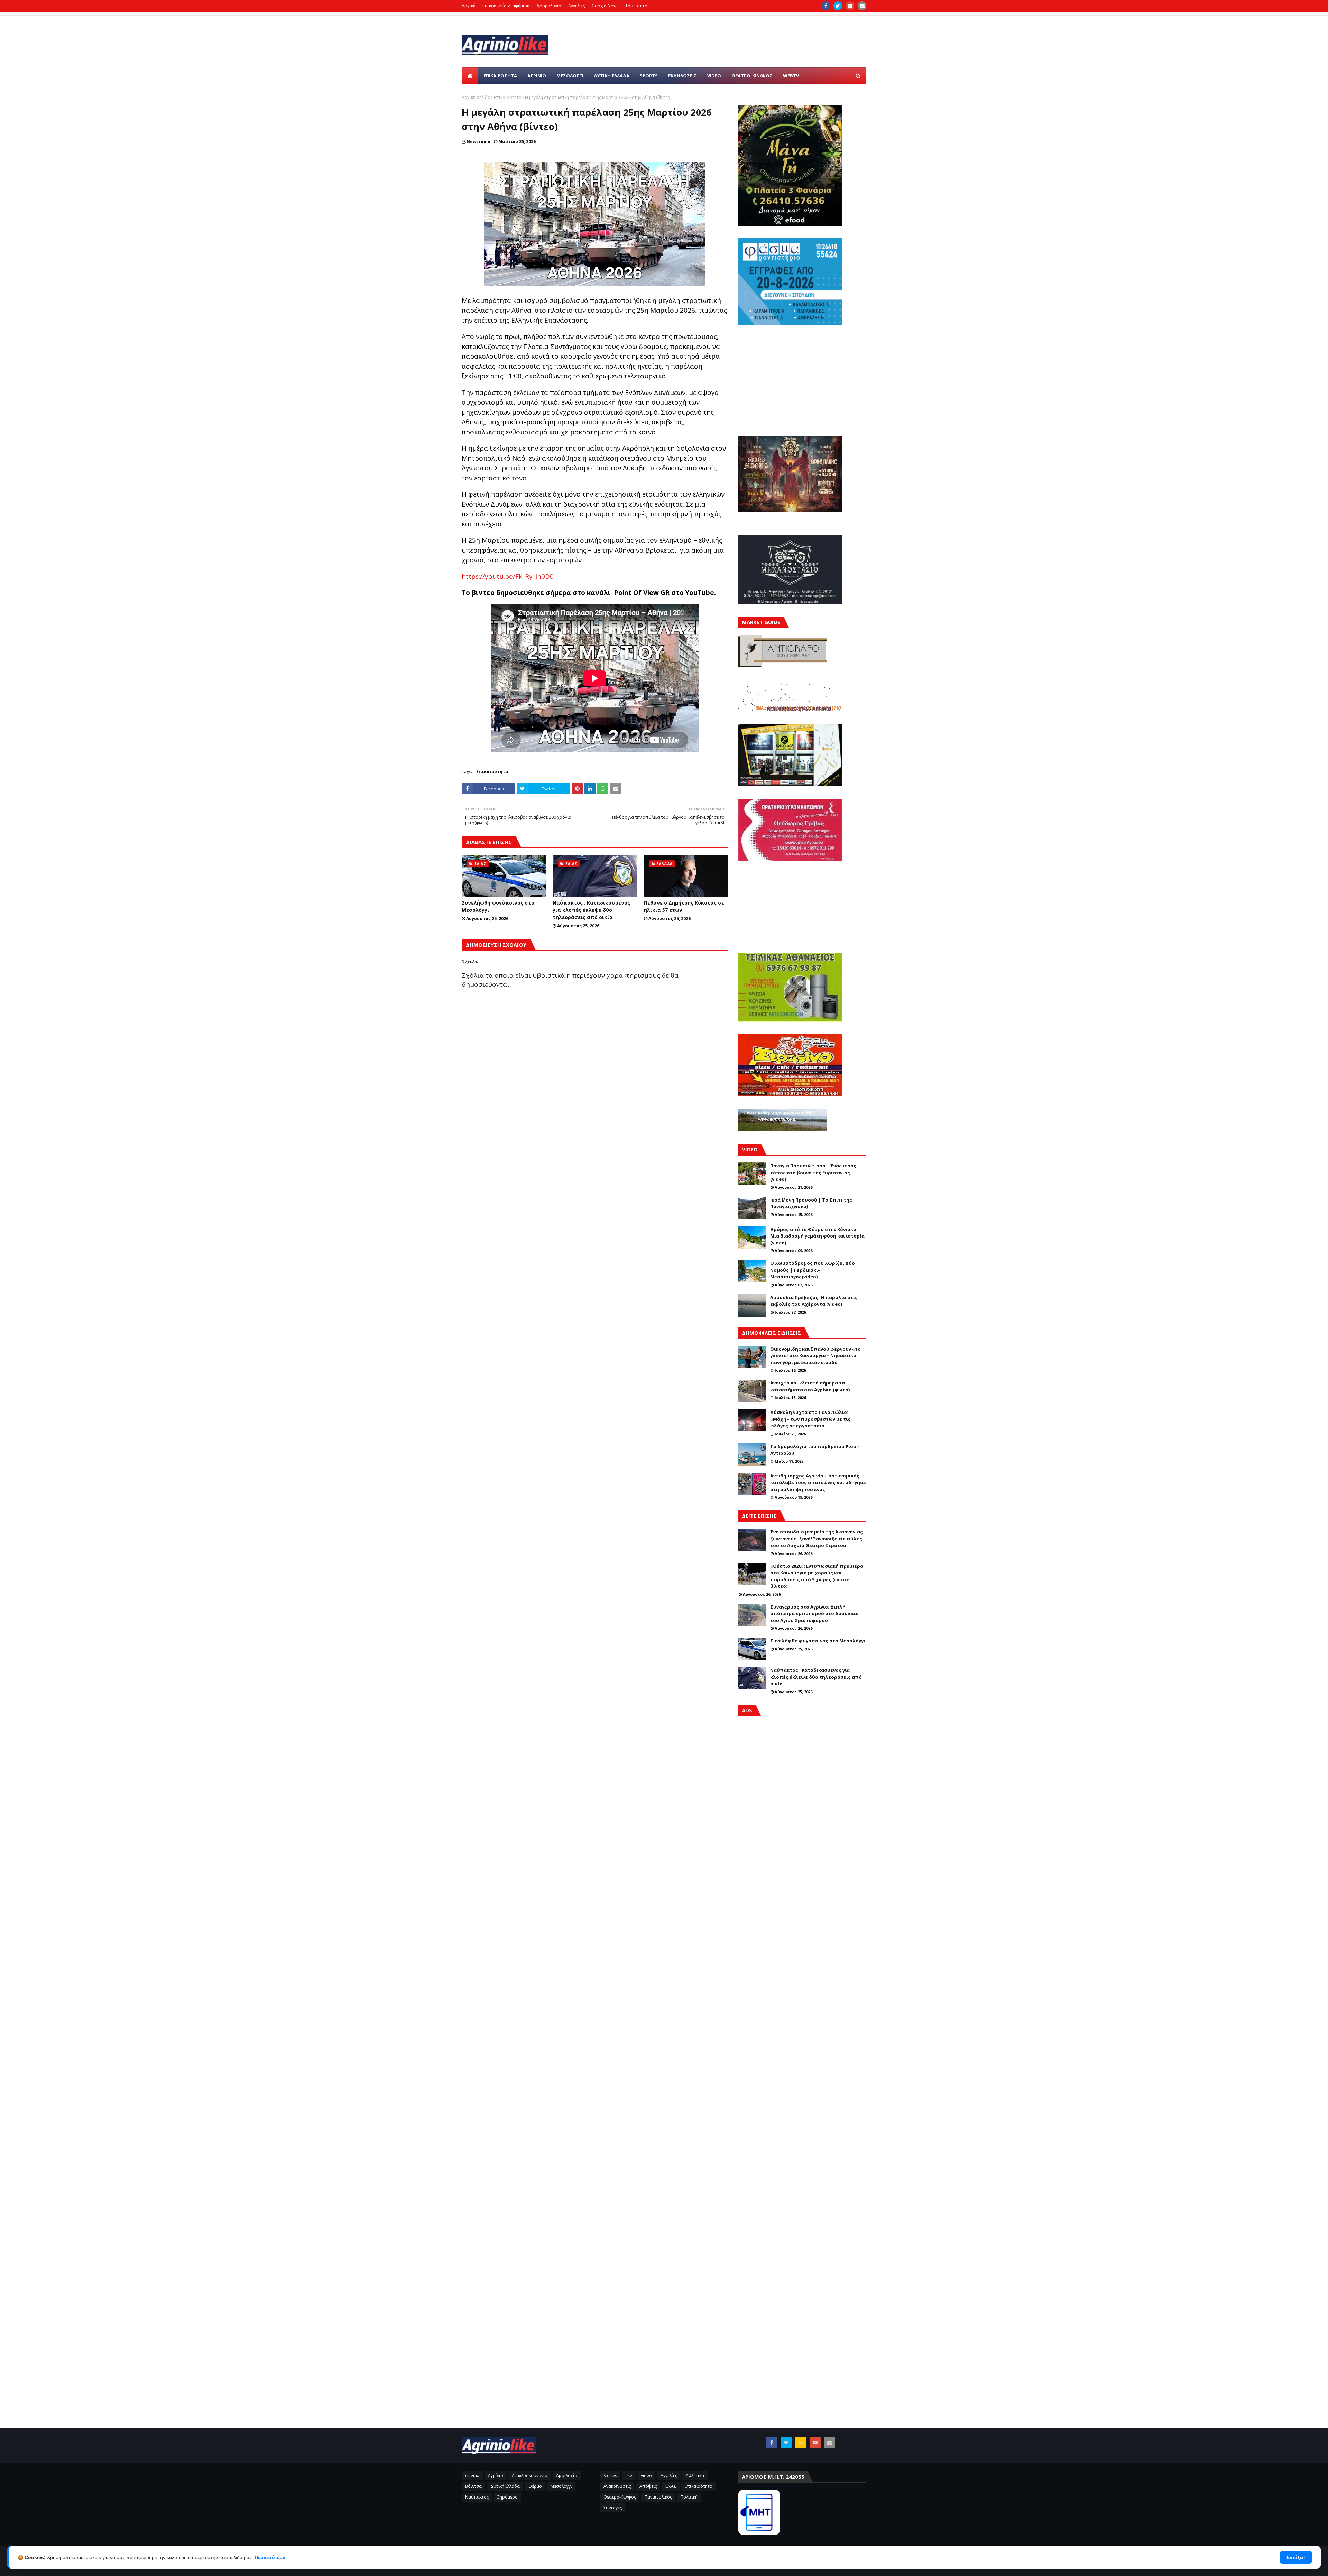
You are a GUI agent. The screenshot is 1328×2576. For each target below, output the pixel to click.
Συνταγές (613, 2508)
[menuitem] (470, 76)
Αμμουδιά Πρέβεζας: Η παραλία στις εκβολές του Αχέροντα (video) (814, 1301)
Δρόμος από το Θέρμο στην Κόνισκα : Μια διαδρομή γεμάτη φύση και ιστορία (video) (817, 1236)
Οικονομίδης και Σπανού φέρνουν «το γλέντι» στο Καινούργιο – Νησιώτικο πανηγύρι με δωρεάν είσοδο (815, 1356)
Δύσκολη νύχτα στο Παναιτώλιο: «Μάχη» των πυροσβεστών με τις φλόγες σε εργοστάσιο (810, 1419)
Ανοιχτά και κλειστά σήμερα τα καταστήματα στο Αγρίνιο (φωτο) (810, 1386)
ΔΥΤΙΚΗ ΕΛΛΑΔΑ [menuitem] (612, 76)
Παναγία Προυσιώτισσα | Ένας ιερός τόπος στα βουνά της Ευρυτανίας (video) (813, 1172)
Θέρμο (535, 2486)
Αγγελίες (577, 6)
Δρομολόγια (549, 6)
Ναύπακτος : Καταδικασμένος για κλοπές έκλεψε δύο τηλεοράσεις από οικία (591, 910)
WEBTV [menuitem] (791, 76)
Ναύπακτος (477, 2497)
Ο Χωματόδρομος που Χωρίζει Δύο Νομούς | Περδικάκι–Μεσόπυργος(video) (813, 1270)
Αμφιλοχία (567, 2476)
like (629, 2476)
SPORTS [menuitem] (649, 76)
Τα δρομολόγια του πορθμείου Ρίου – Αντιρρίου (815, 1450)
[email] (862, 6)
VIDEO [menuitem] (714, 76)
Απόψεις (648, 2486)
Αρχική (469, 6)
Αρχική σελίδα (476, 97)
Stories (610, 2476)
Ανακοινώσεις (617, 2486)
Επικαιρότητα (508, 97)
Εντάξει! (1296, 2557)
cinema (472, 2476)
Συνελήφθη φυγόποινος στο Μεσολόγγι (498, 906)
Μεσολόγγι (561, 2486)
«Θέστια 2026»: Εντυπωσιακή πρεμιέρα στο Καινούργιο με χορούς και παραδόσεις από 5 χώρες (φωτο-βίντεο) (817, 1576)
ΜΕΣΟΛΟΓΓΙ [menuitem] (570, 76)
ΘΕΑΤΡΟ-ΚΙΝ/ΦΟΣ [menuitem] (752, 76)
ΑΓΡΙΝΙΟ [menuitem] (537, 76)
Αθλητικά (695, 2476)
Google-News (605, 6)
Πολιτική (689, 2497)
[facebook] (826, 6)
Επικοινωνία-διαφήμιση (506, 6)
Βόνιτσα (473, 2486)
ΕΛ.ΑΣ (671, 2486)
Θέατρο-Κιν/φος (620, 2497)
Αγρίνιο (496, 2476)
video (646, 2476)
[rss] (801, 2443)
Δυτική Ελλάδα (505, 2486)
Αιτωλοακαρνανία (530, 2476)
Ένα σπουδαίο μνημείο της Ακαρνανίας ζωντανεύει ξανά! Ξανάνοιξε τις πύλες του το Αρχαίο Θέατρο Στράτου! (817, 1539)
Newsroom (478, 142)
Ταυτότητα (636, 6)
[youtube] (850, 6)
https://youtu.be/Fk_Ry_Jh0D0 (508, 576)
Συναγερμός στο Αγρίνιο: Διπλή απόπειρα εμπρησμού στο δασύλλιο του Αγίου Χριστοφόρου (814, 1614)
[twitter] (838, 6)
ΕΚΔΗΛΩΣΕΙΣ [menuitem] (683, 76)
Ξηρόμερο (508, 2497)
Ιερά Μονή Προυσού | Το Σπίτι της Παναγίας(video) (811, 1203)
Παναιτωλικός (658, 2497)
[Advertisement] (802, 2017)
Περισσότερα (270, 2557)
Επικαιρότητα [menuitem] (500, 76)
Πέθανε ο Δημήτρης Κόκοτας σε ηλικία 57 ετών (684, 906)
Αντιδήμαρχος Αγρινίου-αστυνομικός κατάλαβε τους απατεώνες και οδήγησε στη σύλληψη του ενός (818, 1482)
